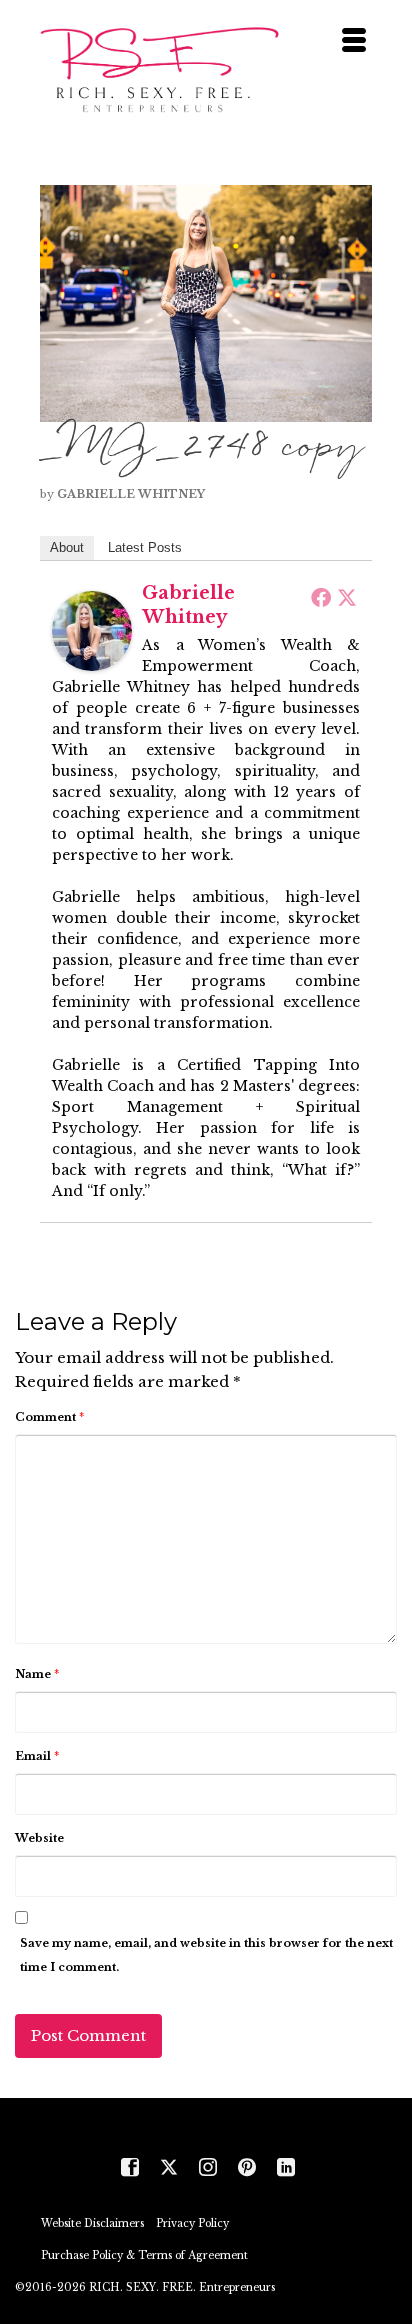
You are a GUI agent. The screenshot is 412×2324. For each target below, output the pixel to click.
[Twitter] (347, 597)
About (67, 547)
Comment (49, 1417)
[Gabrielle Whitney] (92, 629)
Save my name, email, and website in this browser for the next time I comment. (206, 1955)
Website (39, 1838)
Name (37, 1674)
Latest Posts (145, 547)
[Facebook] (321, 597)
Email (37, 1756)
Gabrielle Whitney (131, 494)
